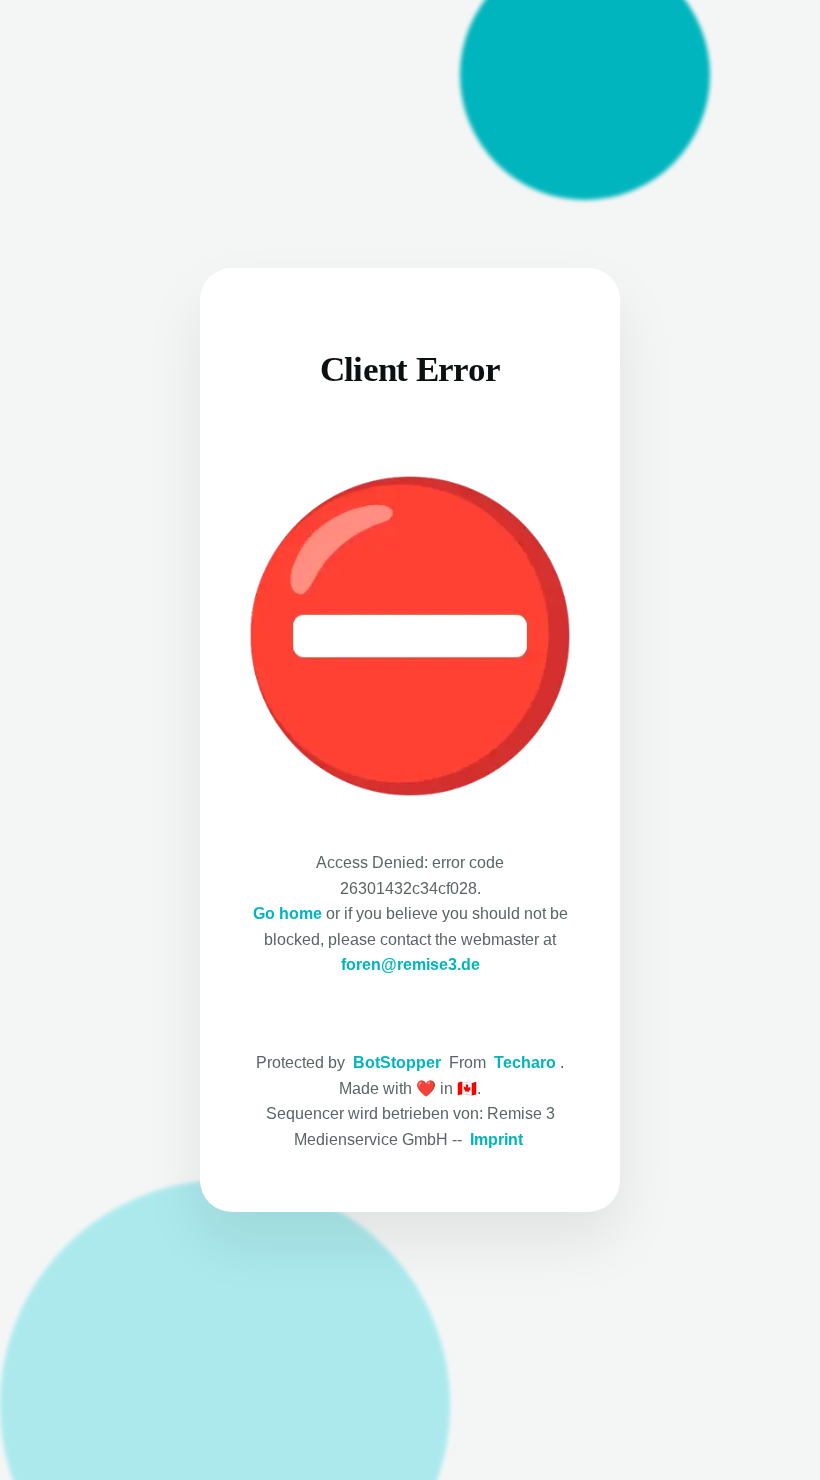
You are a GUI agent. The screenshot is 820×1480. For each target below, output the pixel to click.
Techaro (525, 1062)
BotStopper (397, 1062)
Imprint (496, 1139)
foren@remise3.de (410, 964)
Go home (287, 913)
